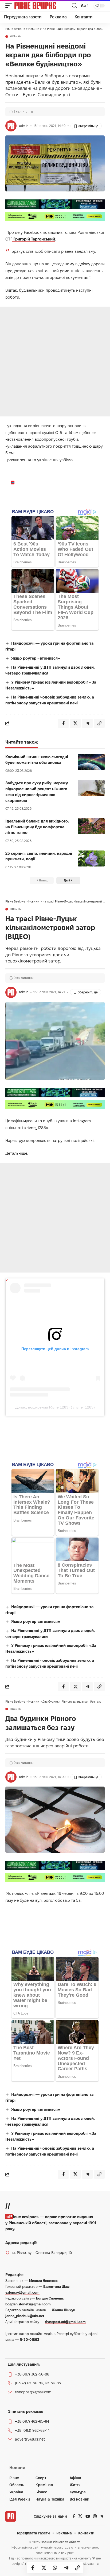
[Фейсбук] (74, 2516)
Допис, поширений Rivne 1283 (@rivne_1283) (55, 1407)
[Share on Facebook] (33, 2568)
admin (24, 126)
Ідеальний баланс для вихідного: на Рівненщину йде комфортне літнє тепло (37, 827)
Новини (16, 37)
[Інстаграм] (95, 2516)
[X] (80, 2516)
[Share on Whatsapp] (55, 2568)
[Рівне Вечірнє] (42, 6)
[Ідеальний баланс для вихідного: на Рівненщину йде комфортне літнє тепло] (91, 826)
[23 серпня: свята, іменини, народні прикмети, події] (91, 858)
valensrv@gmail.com (22, 2292)
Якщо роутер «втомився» (36, 658)
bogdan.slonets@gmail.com (28, 2304)
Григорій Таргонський (34, 239)
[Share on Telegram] (66, 2568)
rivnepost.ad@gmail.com (65, 2322)
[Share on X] (44, 2568)
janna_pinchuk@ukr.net (25, 2316)
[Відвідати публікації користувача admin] (11, 126)
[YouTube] (88, 2516)
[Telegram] (102, 2516)
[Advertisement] (55, 362)
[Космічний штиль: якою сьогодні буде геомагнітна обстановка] (91, 762)
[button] (10, 6)
